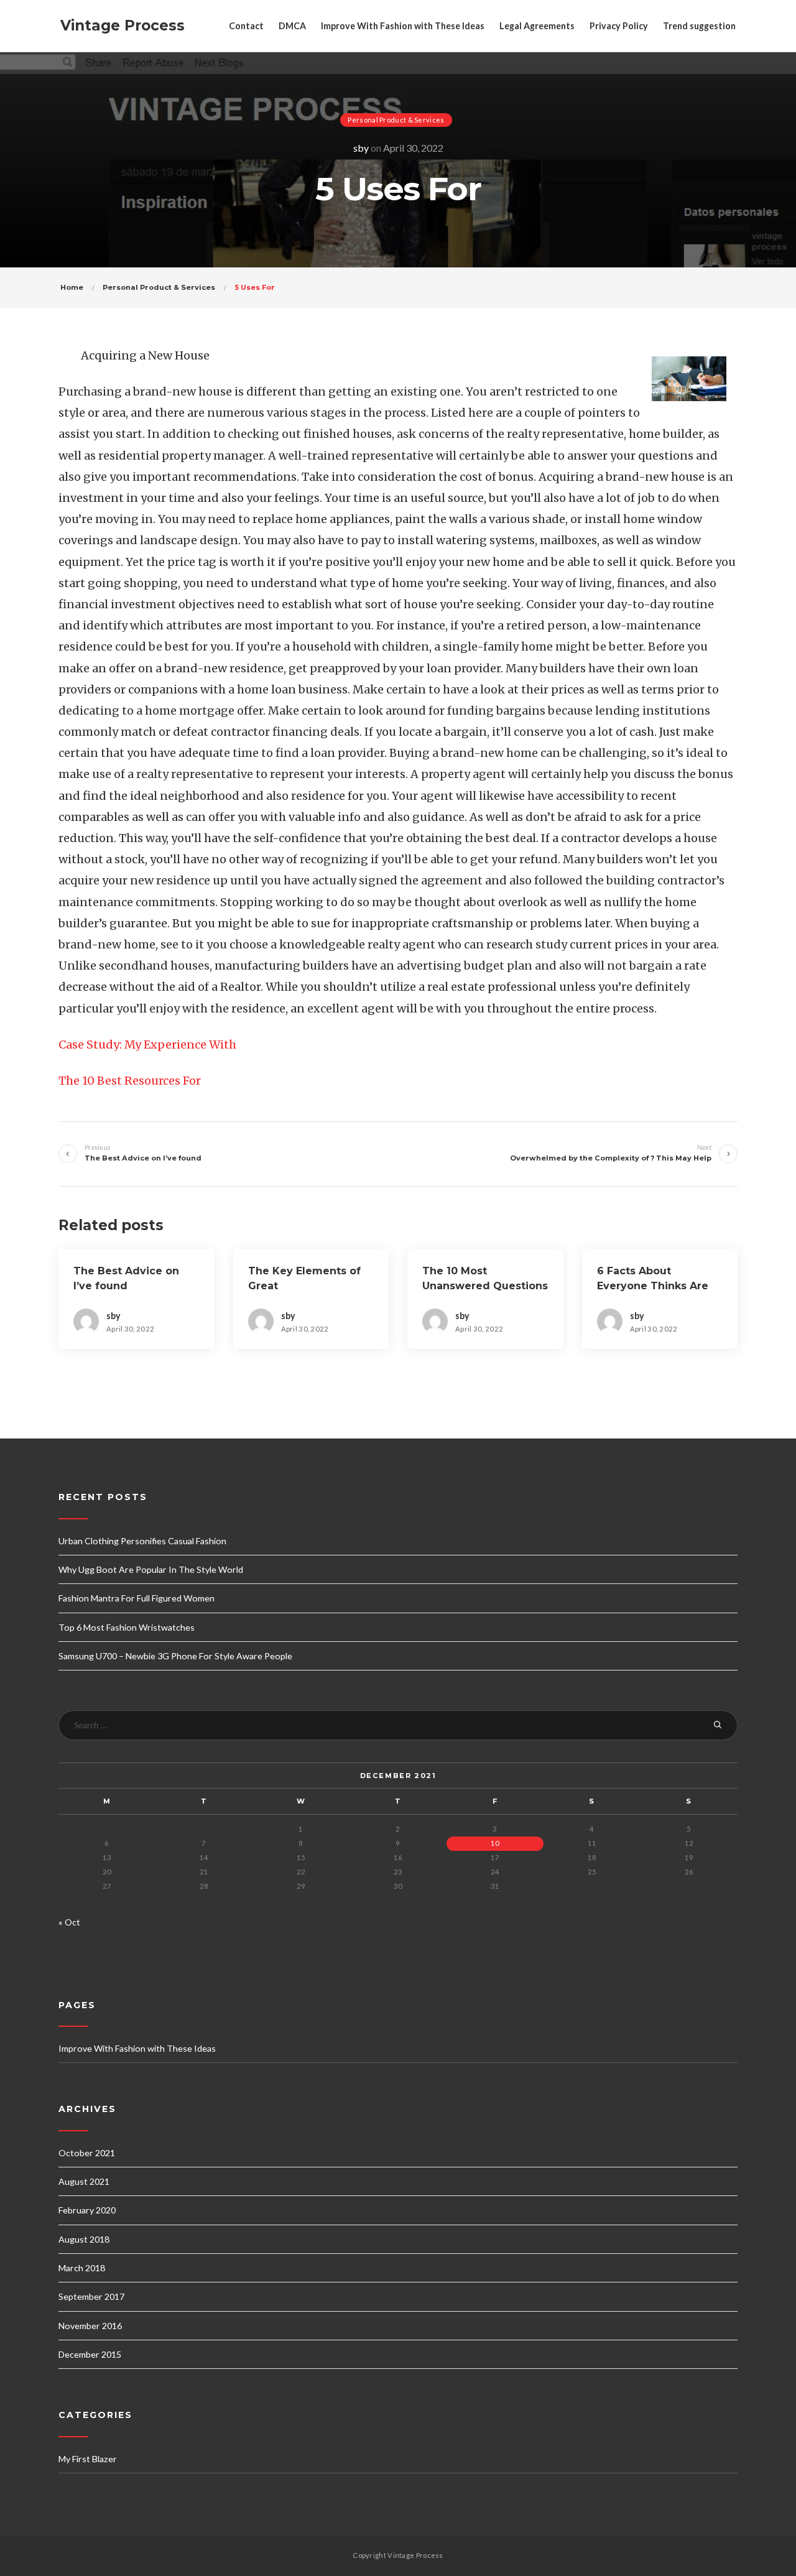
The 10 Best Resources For (130, 1081)
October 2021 (87, 2153)
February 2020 (87, 2210)
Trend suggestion (699, 26)
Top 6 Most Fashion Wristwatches (127, 1627)
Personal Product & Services (396, 120)
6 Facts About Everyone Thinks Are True (653, 1286)
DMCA (292, 26)
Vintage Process (123, 25)
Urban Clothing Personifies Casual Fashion (142, 1541)
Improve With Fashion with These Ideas (403, 26)
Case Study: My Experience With (147, 1045)
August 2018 (84, 2239)
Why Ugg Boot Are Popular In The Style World (151, 1569)
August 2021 (84, 2181)
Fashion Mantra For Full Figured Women (137, 1598)
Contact (246, 26)
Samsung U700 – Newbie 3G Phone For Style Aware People (175, 1656)
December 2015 (90, 2354)
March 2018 (82, 2268)
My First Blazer (88, 2459)
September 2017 (91, 2296)
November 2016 (90, 2326)
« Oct (69, 1922)
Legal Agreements (537, 26)
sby (361, 148)
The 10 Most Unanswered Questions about (485, 1286)
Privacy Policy (619, 26)
